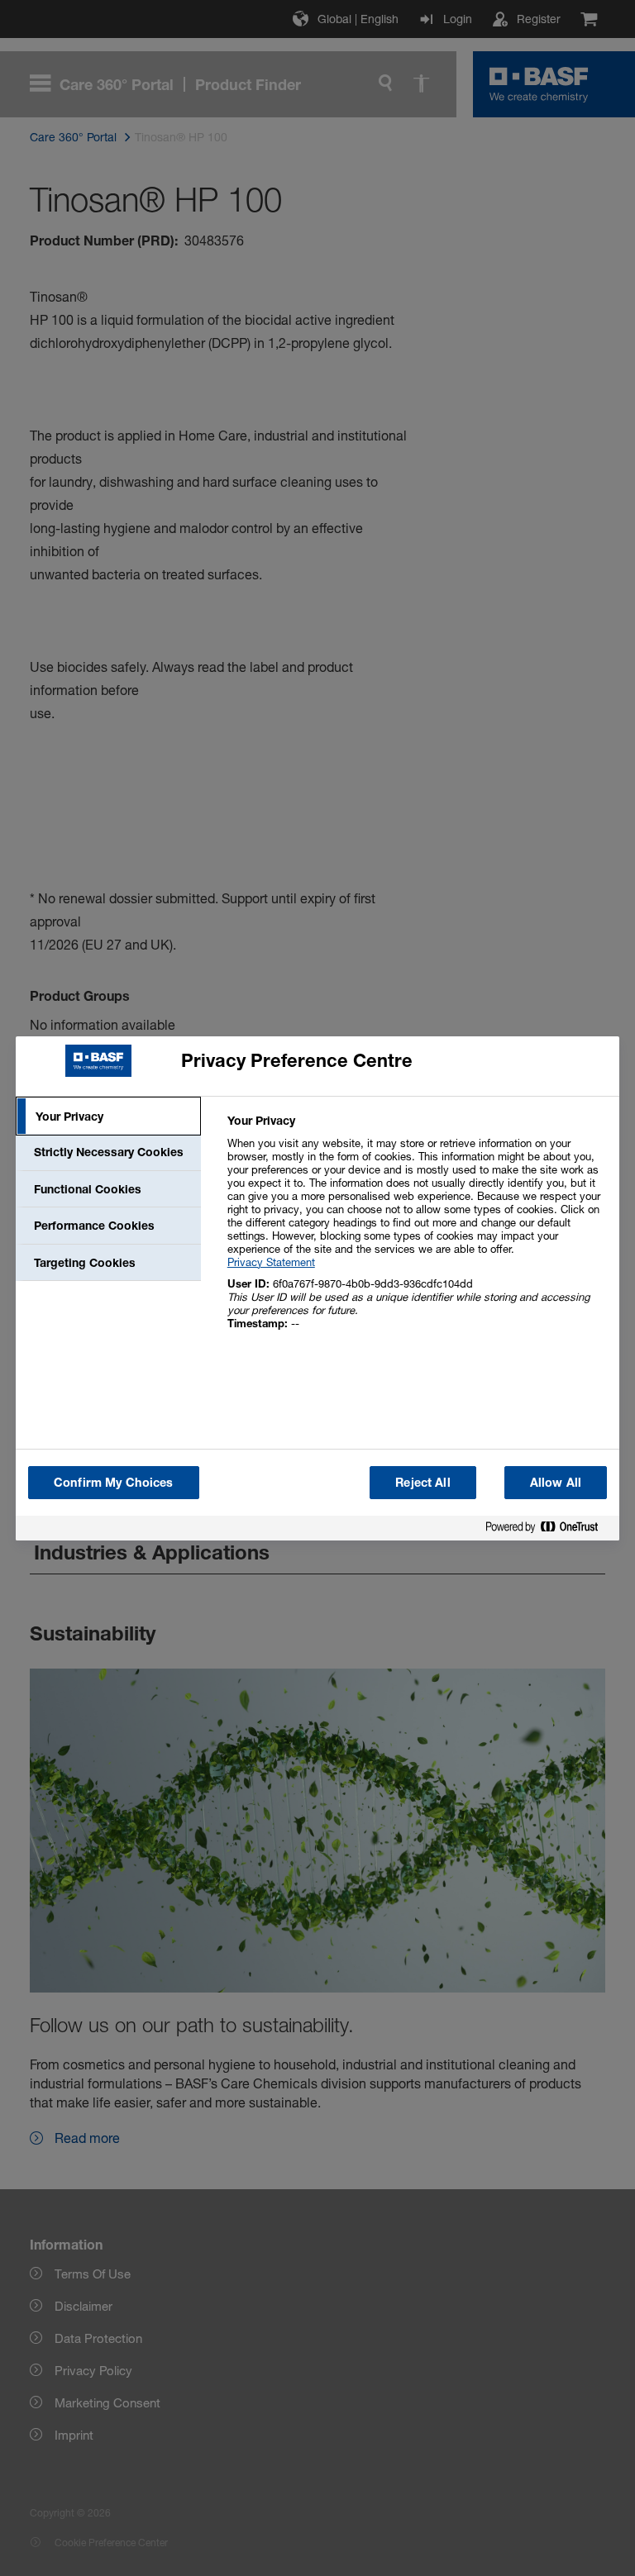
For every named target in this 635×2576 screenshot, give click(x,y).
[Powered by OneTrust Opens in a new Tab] (548, 1530)
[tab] (108, 1117)
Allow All (556, 1482)
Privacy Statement (271, 1262)
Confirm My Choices (114, 1482)
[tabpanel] (416, 1231)
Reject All (423, 1482)
